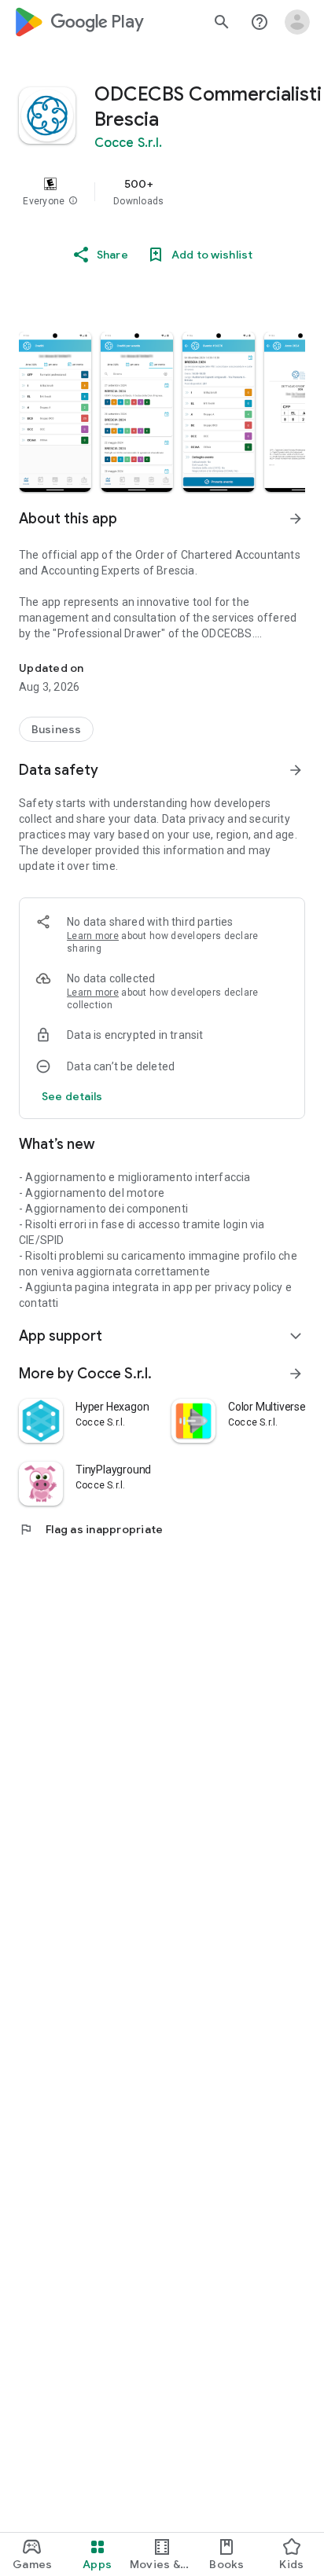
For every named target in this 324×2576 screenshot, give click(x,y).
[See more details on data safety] (72, 1096)
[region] (162, 192)
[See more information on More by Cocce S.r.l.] (296, 1374)
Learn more (93, 936)
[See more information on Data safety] (296, 770)
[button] (73, 201)
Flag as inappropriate (91, 1529)
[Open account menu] (297, 22)
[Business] (56, 729)
